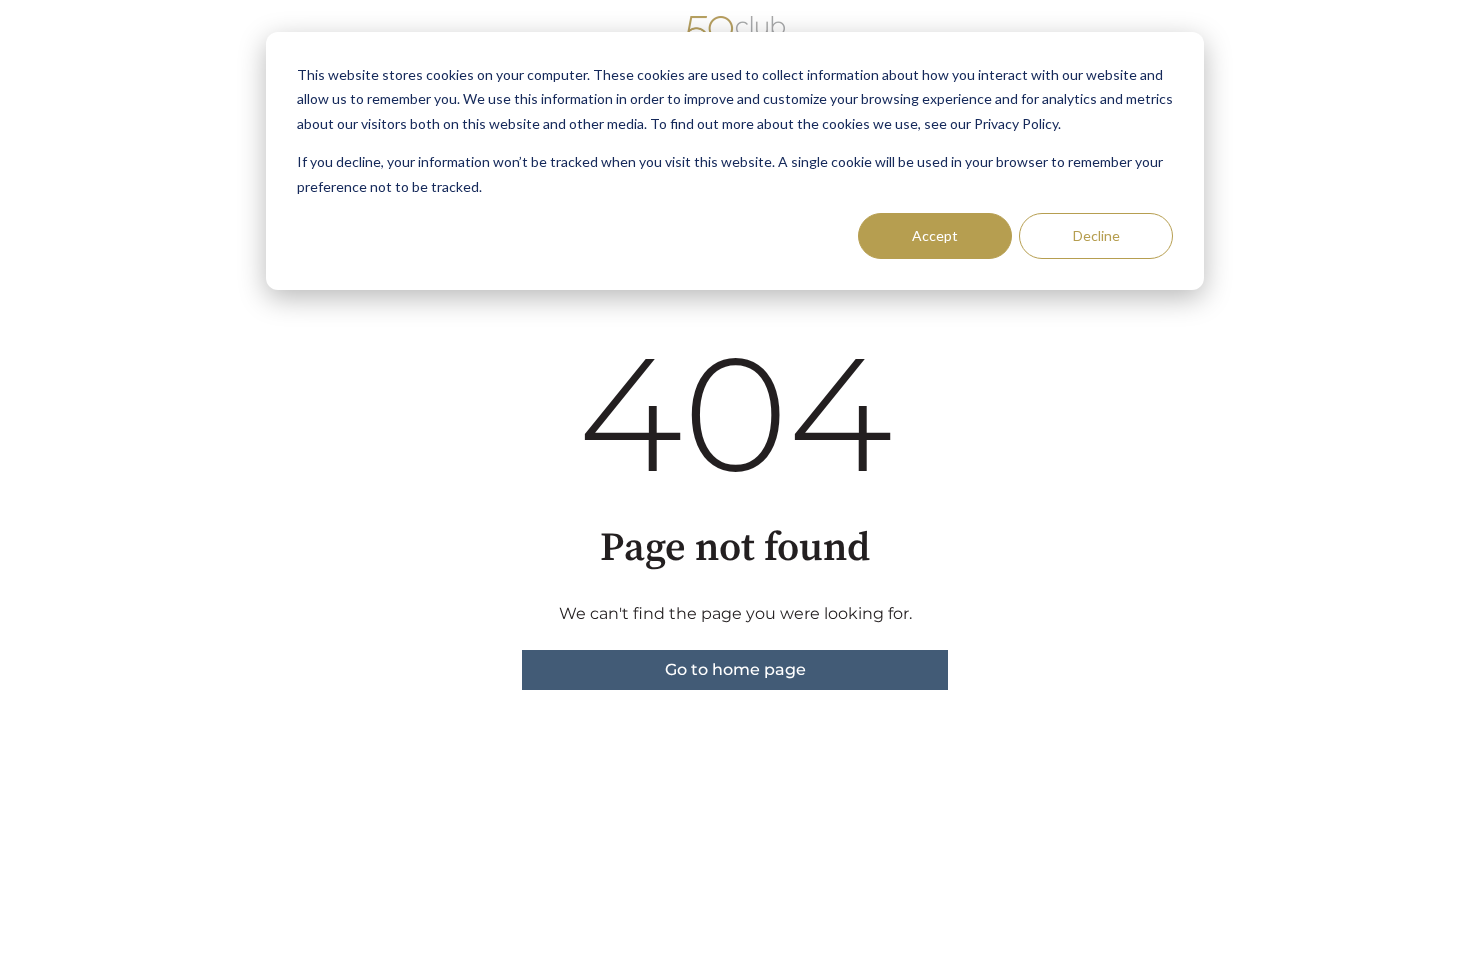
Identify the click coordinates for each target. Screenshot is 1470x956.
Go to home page (735, 669)
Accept (935, 235)
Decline (1096, 235)
